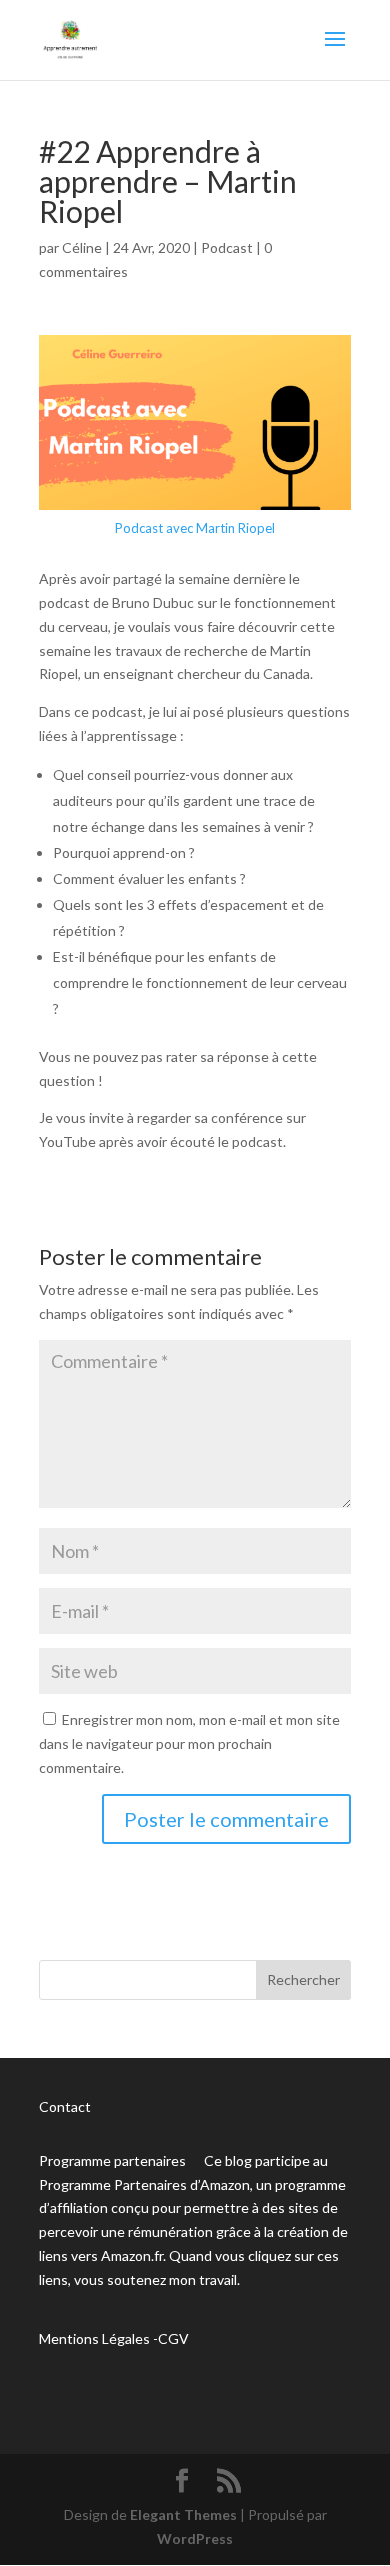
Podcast (227, 247)
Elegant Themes (183, 2514)
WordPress (195, 2538)
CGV (173, 2338)
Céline (82, 247)
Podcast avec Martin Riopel (195, 528)
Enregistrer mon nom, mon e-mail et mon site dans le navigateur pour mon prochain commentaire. (189, 1743)
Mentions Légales (94, 2338)
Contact (65, 2106)
